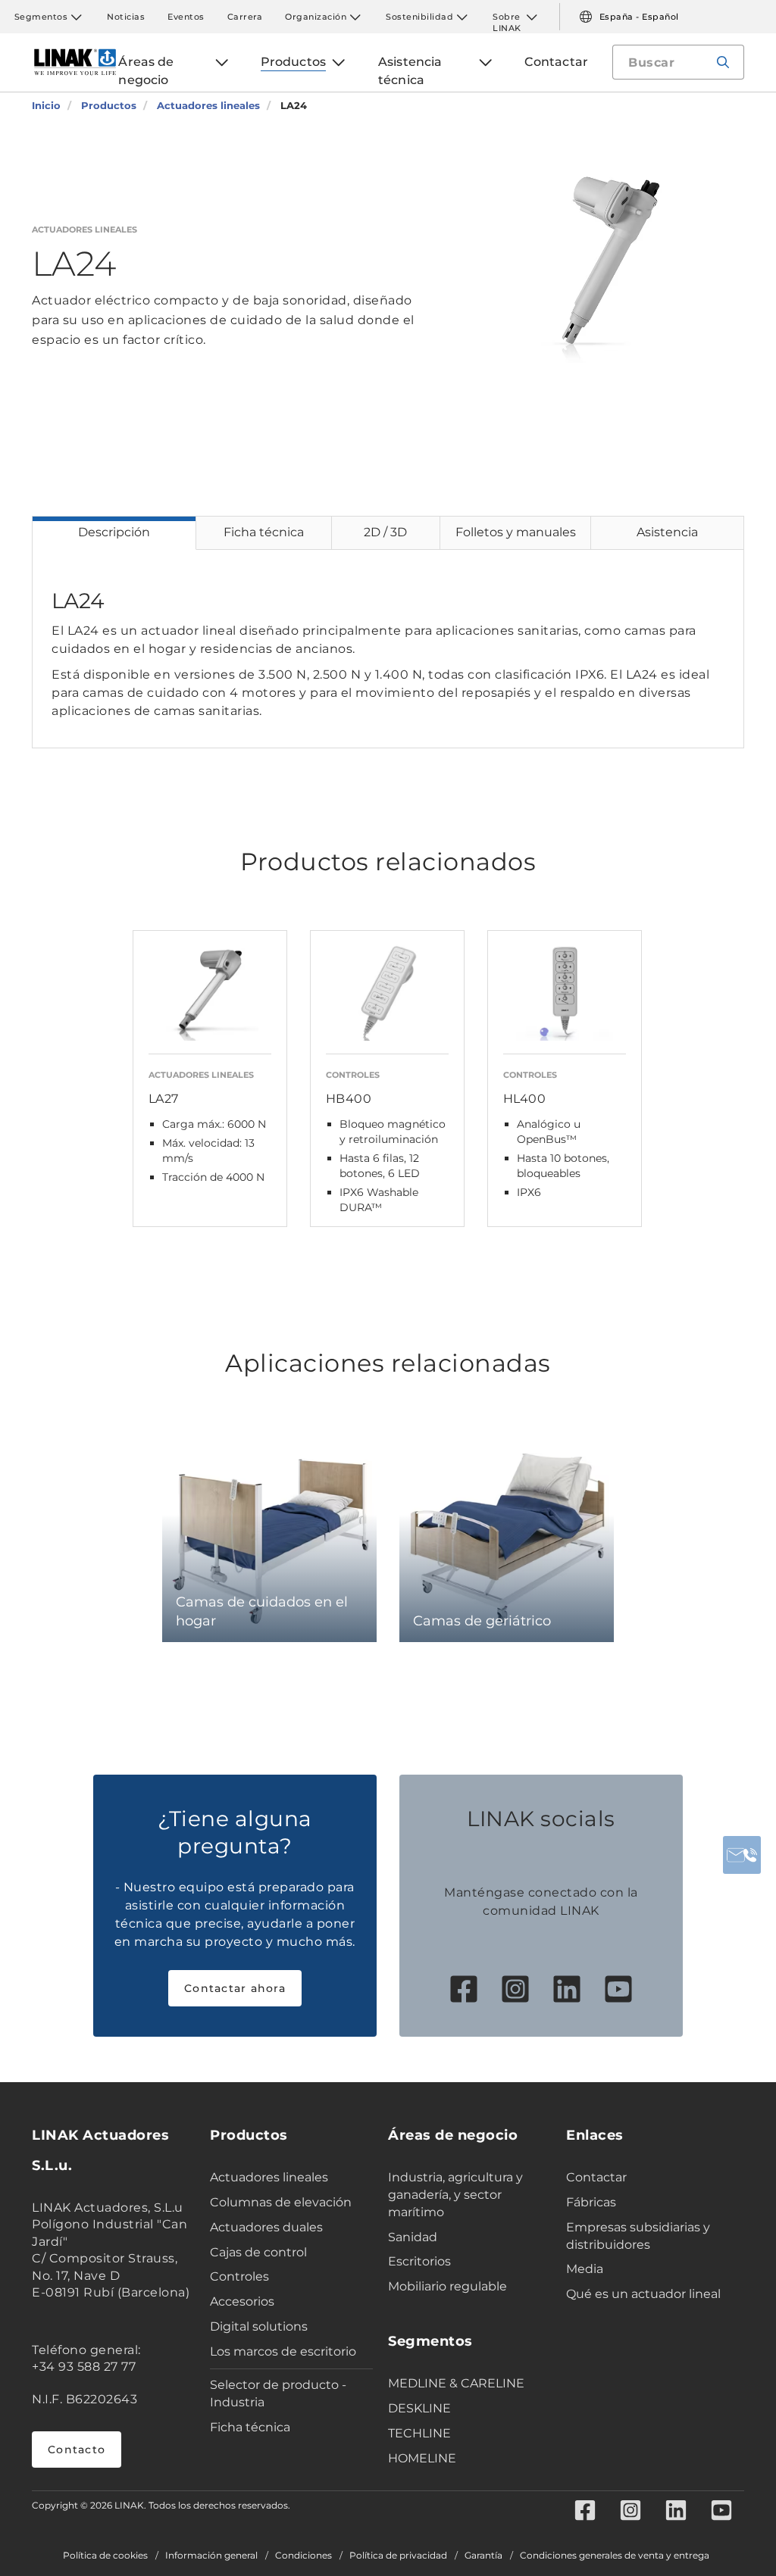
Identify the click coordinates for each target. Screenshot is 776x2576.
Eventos (186, 17)
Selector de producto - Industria (278, 2393)
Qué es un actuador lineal (643, 2294)
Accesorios (242, 2301)
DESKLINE (419, 2408)
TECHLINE (419, 2433)
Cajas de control (258, 2252)
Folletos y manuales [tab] (516, 532)
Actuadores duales (266, 2227)
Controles (239, 2276)
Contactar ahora (235, 1988)
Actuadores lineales (269, 2177)
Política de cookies (105, 2556)
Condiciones (304, 2556)
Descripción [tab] (114, 532)
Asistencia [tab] (667, 532)
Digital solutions (259, 2326)
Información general (211, 2556)
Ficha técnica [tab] (264, 532)
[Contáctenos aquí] (742, 1855)
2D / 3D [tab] (385, 532)
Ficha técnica (250, 2427)
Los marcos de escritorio (283, 2351)
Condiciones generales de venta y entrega (615, 2556)
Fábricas (591, 2202)
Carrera (245, 17)
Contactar (596, 2177)
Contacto (77, 2450)
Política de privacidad (398, 2556)
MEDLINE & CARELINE (456, 2383)
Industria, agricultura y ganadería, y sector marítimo (455, 2195)
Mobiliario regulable (447, 2286)
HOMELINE (422, 2458)
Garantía (483, 2556)
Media (585, 2269)
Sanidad (413, 2237)
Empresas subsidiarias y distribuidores (638, 2236)
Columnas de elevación (281, 2202)
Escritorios (419, 2261)
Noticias (126, 17)
